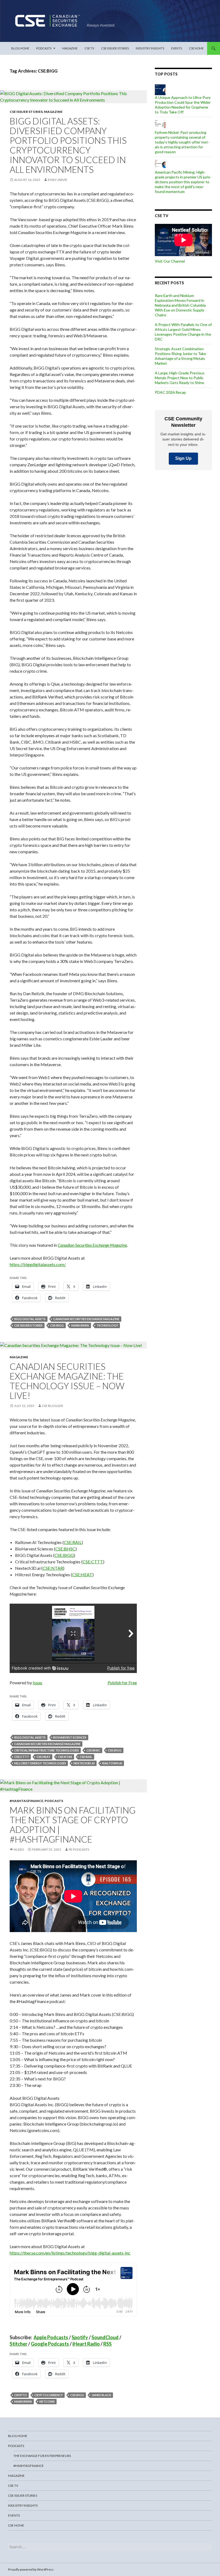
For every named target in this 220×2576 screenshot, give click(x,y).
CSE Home (196, 48)
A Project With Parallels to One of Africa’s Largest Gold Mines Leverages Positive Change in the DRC (183, 332)
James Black (101, 2395)
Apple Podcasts (51, 2337)
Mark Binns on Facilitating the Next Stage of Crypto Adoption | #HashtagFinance (73, 1825)
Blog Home (20, 48)
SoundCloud (105, 2337)
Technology (107, 1325)
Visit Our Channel (170, 261)
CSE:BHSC (93, 1750)
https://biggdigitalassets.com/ (38, 1264)
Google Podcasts (50, 2344)
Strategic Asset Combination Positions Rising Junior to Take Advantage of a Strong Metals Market (180, 356)
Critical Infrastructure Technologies (47, 1750)
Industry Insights (150, 48)
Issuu (37, 1683)
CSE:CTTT (22, 1757)
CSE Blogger (52, 1406)
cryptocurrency (49, 2395)
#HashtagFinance (26, 1801)
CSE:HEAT (43, 1757)
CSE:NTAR (65, 1757)
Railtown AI (112, 1763)
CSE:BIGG (57, 1325)
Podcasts (44, 48)
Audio (19, 1849)
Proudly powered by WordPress (31, 2569)
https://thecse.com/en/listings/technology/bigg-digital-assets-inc (70, 2253)
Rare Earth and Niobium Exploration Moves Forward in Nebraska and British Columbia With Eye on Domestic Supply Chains (180, 305)
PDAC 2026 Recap (170, 392)
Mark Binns (80, 1325)
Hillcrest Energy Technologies (40, 1763)
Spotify (80, 2337)
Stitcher (19, 2344)
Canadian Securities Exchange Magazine (86, 1319)
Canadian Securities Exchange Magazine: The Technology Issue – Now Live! (67, 1381)
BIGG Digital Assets (30, 1319)
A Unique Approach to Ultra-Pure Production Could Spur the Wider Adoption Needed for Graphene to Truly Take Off (183, 105)
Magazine (70, 48)
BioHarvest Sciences (70, 1737)
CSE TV (89, 48)
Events (177, 48)
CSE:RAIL (86, 1757)
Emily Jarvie (58, 180)
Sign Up (183, 458)
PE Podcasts (79, 1849)
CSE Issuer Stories (115, 48)
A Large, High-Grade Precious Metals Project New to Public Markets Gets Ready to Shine (180, 378)
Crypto (21, 2395)
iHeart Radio (86, 2344)
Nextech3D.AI (84, 1763)
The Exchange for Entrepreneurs (42, 2456)
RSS (107, 2344)
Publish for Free (122, 1683)
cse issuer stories (28, 1325)
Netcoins (47, 2401)
